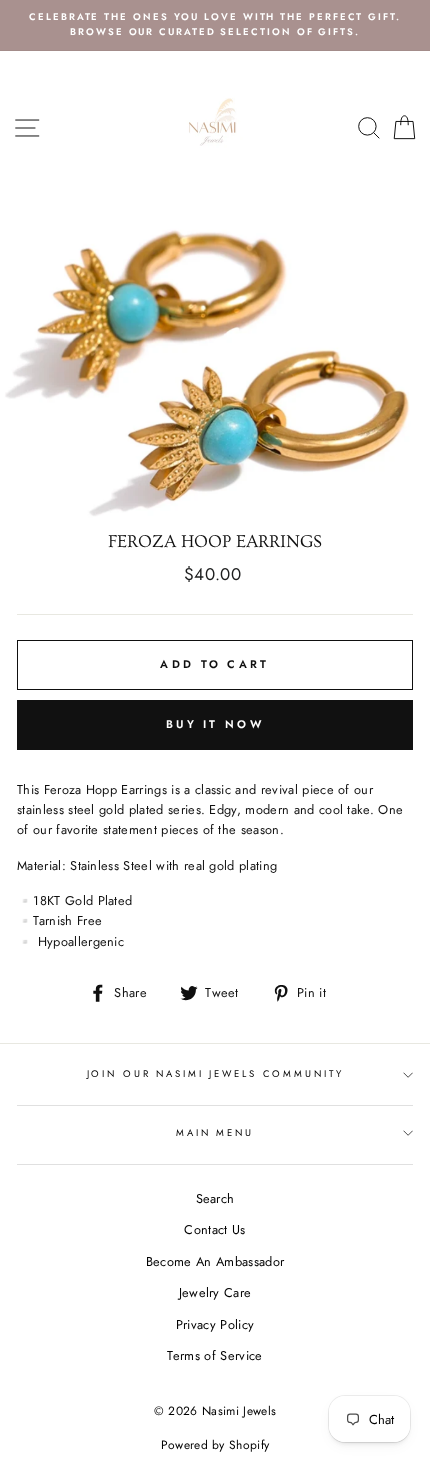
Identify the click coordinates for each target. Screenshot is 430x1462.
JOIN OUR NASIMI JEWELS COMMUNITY (215, 1074)
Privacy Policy (215, 1324)
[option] (215, 25)
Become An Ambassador (215, 1261)
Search (215, 1198)
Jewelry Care (215, 1292)
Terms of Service (214, 1355)
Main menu (215, 1133)
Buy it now (215, 724)
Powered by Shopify (215, 1445)
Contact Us (214, 1229)
